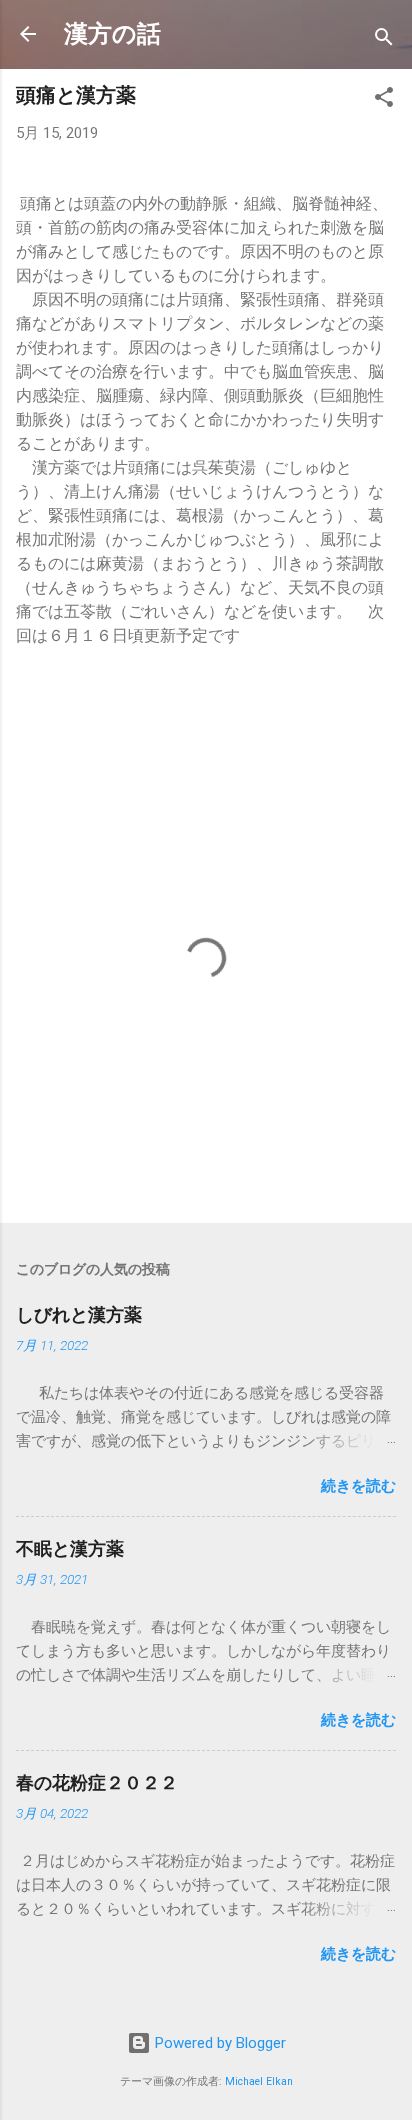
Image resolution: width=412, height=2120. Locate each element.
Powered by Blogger (218, 2043)
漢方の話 (112, 34)
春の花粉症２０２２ (97, 1782)
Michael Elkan (259, 2081)
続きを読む (358, 1486)
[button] (384, 100)
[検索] (384, 40)
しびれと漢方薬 (79, 1314)
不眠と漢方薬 (70, 1548)
